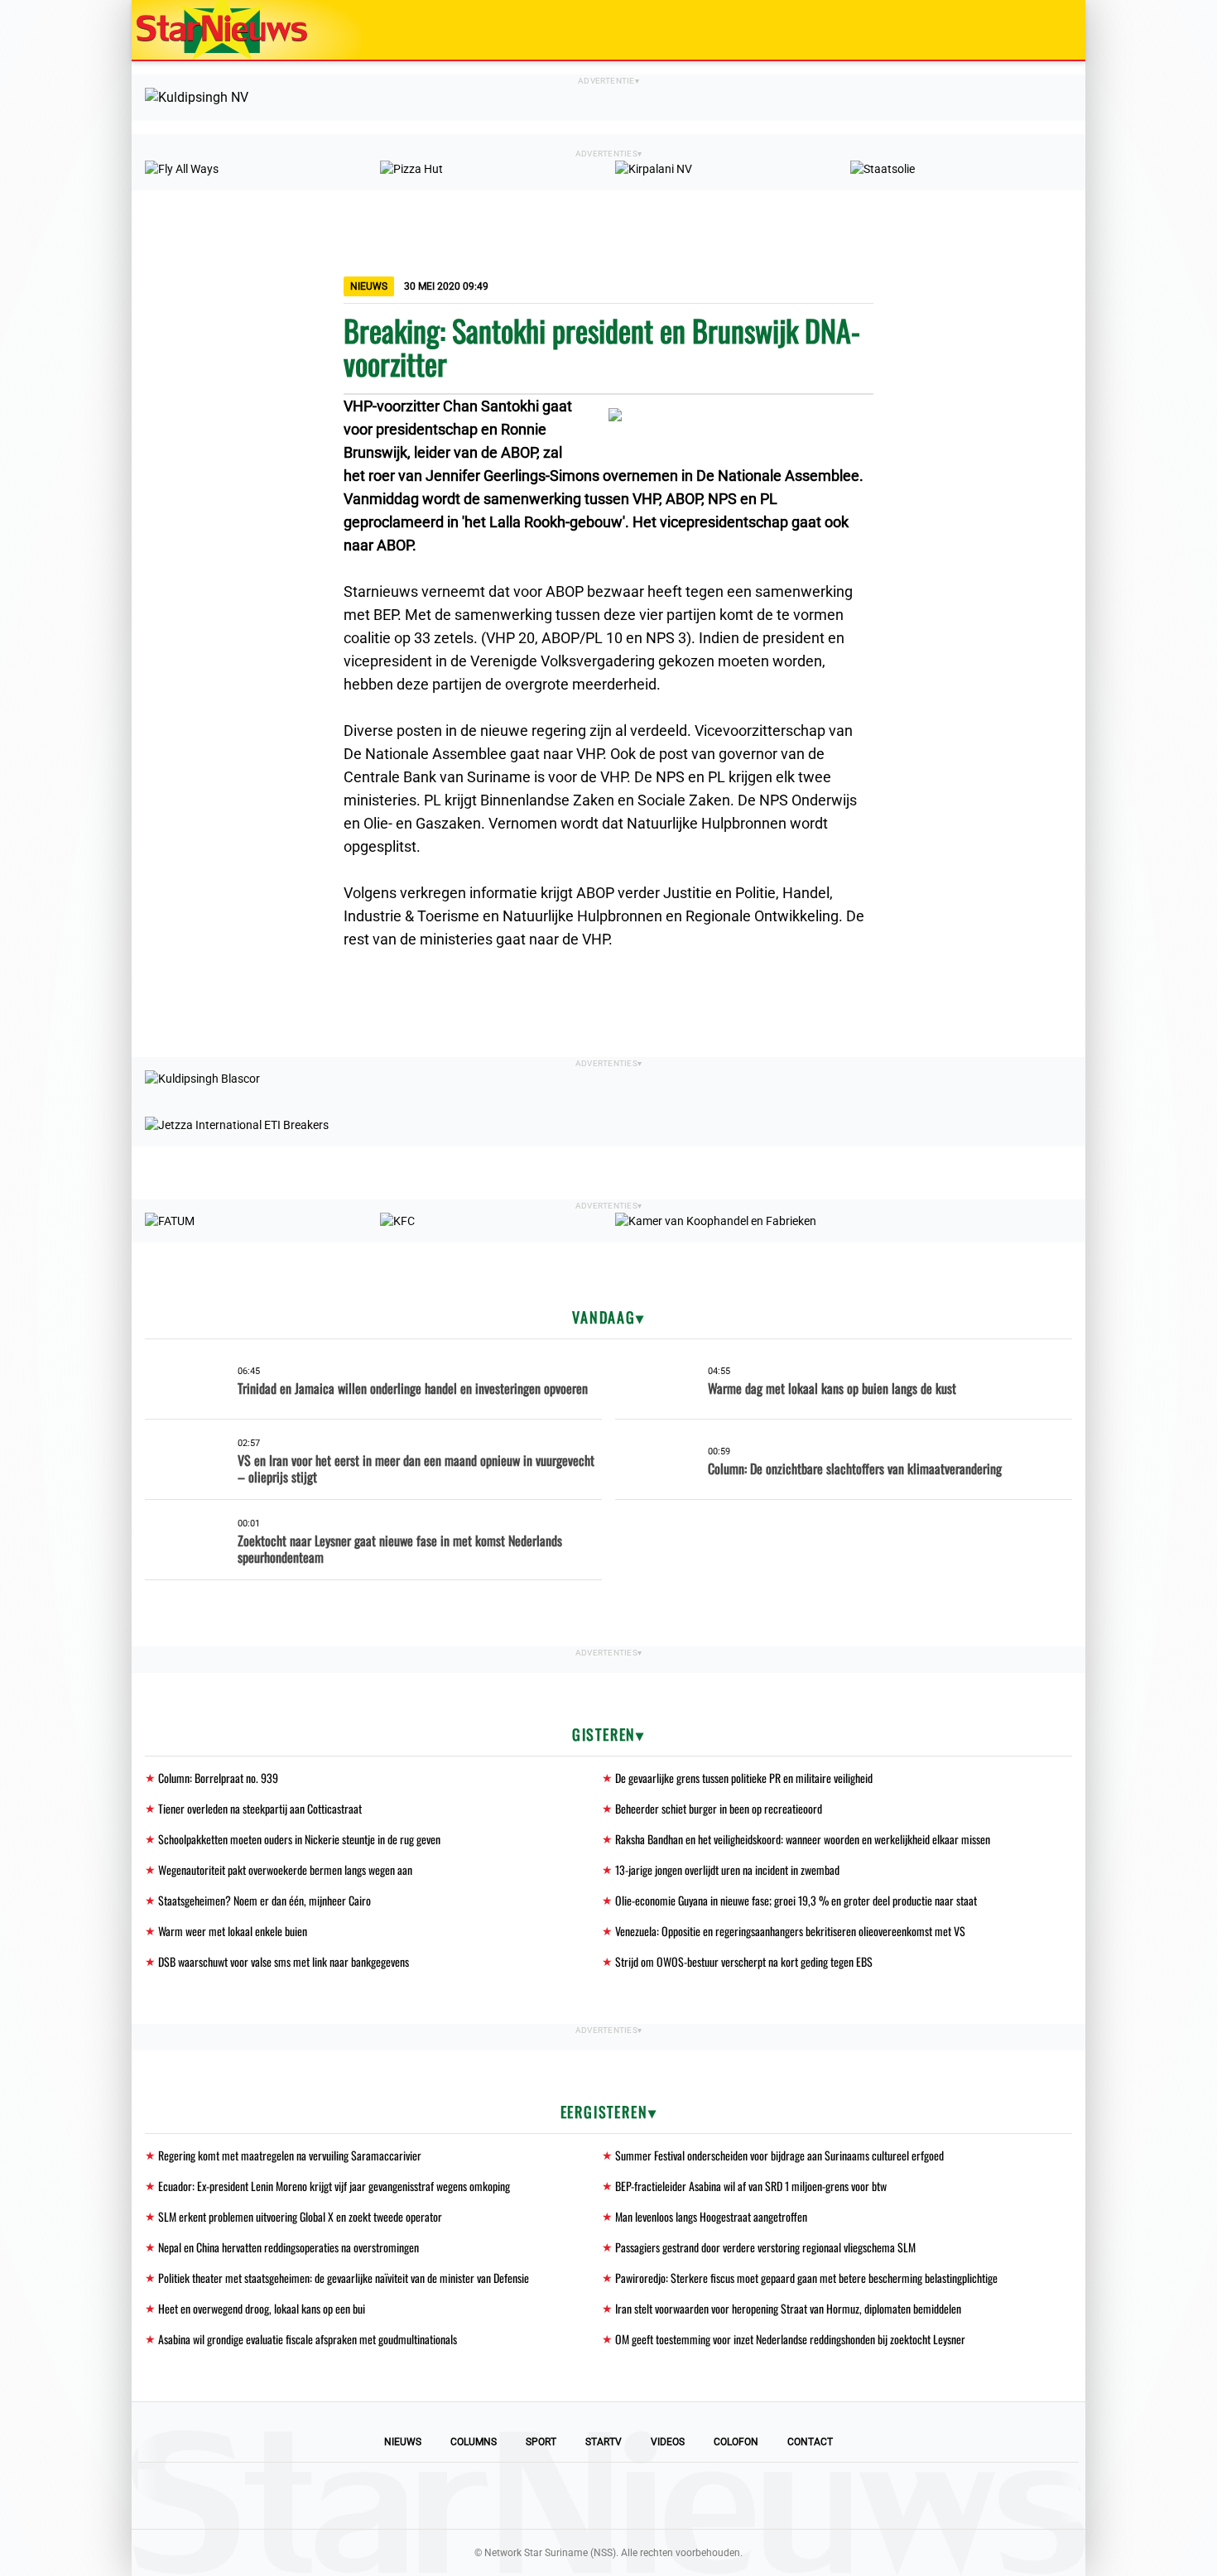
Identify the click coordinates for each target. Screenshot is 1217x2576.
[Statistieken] (1076, 2564)
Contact (810, 2442)
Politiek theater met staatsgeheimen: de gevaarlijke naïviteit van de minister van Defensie (344, 2278)
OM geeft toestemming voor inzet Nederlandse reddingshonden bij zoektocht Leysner (790, 2339)
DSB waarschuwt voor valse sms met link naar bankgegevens (284, 1961)
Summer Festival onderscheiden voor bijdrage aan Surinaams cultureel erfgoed (779, 2155)
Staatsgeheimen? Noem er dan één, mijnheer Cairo (265, 1900)
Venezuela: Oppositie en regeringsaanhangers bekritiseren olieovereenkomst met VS (790, 1931)
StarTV (604, 2442)
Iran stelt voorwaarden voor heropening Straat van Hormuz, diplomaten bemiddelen (788, 2308)
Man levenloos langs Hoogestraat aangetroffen (711, 2216)
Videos (668, 2442)
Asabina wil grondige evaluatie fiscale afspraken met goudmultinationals (308, 2339)
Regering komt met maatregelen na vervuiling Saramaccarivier (290, 2155)
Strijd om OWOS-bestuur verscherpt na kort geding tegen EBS (744, 1961)
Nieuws (403, 2442)
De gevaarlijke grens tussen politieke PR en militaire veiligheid (744, 1778)
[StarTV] (1034, 31)
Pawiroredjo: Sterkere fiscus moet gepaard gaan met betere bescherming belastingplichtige (806, 2278)
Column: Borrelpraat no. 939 (218, 1778)
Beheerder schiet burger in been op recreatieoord (719, 1808)
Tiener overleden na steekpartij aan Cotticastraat (260, 1808)
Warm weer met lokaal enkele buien (233, 1931)
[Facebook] (496, 2496)
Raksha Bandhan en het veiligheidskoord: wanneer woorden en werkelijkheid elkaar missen (803, 1839)
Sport (541, 2442)
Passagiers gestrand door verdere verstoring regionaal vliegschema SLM (765, 2247)
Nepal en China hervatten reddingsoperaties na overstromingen (289, 2247)
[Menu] (1056, 30)
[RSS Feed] (721, 2496)
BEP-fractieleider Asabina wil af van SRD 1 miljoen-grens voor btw (751, 2186)
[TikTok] (665, 2496)
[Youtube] (552, 2496)
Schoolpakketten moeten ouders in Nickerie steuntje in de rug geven (299, 1839)
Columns (474, 2442)
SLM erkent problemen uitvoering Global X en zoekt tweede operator (300, 2216)
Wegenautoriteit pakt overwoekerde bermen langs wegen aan (285, 1870)
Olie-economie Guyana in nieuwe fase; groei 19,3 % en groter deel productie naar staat (796, 1900)
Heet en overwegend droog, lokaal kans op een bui (262, 2308)
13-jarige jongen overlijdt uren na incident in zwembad (727, 1870)
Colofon (736, 2442)
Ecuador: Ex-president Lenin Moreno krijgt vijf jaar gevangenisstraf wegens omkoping (334, 2186)
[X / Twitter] (608, 2496)
